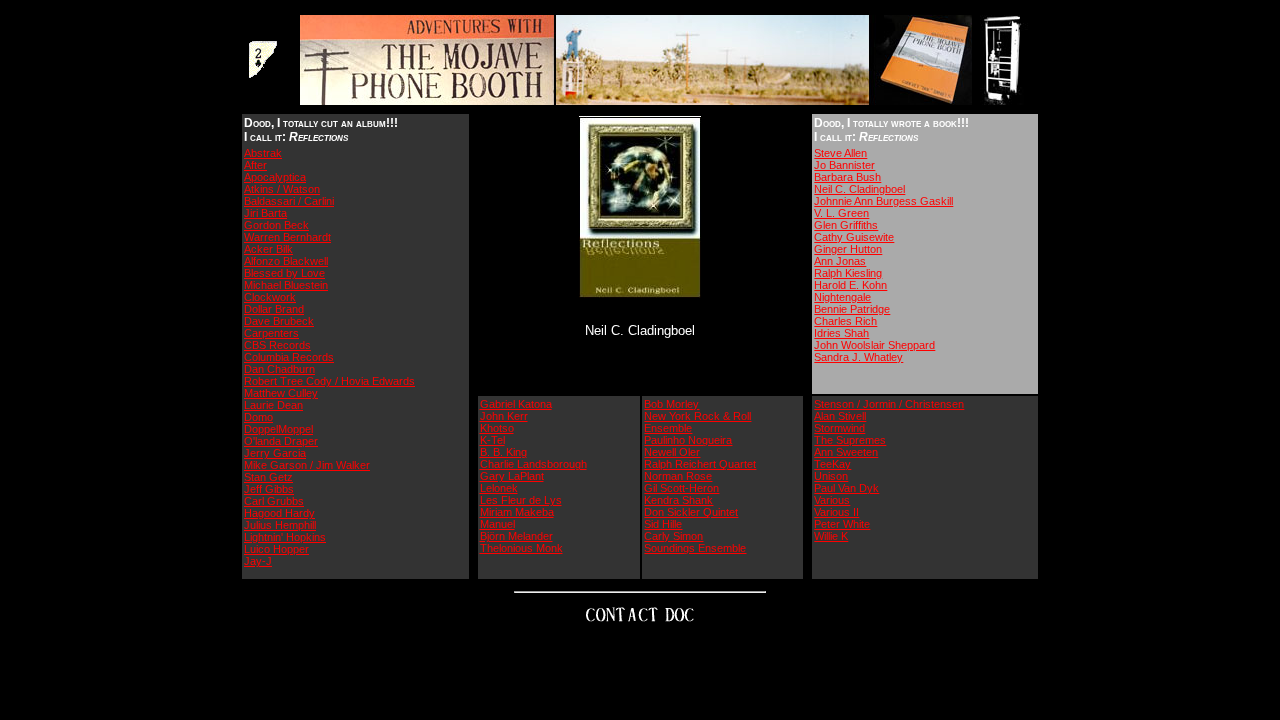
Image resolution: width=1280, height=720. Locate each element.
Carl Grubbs (274, 501)
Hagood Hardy (279, 513)
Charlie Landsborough (533, 464)
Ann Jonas (840, 261)
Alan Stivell (840, 416)
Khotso (497, 428)
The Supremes (850, 440)
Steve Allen (840, 153)
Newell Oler (672, 452)
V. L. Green (841, 213)
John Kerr (504, 416)
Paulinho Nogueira (688, 440)
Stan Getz (268, 477)
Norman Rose (678, 476)
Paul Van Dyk (846, 488)
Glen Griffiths (846, 225)
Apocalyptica (275, 177)
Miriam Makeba (517, 512)
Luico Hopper (276, 549)
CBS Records (277, 345)
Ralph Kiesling (848, 273)
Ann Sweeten (846, 452)
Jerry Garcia (275, 453)
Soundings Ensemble (695, 548)
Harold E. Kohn (850, 285)
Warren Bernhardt (287, 237)
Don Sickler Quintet (691, 512)
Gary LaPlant (512, 476)
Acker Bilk (268, 249)
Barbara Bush (847, 177)
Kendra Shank (678, 500)
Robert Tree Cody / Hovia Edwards (329, 381)
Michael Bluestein (286, 285)
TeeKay (832, 464)
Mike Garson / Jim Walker (307, 465)
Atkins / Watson (282, 189)
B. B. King (503, 452)
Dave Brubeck (279, 321)
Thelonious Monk (521, 548)
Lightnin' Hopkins (285, 537)
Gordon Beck (276, 225)
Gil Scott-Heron (681, 488)
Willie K (831, 536)
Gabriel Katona (516, 404)
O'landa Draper (281, 441)
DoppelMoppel (278, 429)
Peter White (842, 524)
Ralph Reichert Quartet (700, 464)
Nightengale (842, 297)
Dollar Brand (274, 309)
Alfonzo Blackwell (286, 261)
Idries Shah (841, 333)
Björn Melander (516, 536)
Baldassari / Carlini (289, 201)
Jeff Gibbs (269, 489)
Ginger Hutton (848, 249)
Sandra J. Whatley (858, 357)
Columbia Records (289, 357)
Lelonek (499, 488)
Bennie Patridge (852, 309)
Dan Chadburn (279, 369)
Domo (258, 417)
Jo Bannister (844, 165)
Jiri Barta (265, 213)
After (255, 165)
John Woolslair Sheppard (874, 345)
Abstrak (263, 153)
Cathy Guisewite (854, 237)
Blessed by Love (284, 273)
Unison (831, 476)
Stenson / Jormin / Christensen (889, 404)
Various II (836, 512)
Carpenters (271, 333)
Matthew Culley (281, 393)
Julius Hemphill (280, 525)
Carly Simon (673, 536)
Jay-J (258, 561)
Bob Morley (671, 404)
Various (832, 500)
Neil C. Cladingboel (859, 189)
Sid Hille (663, 524)
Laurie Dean (273, 405)
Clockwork (270, 297)
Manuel (497, 524)
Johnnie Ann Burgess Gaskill (883, 201)
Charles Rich (845, 321)
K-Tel (492, 440)
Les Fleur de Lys (521, 500)
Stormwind (839, 428)
